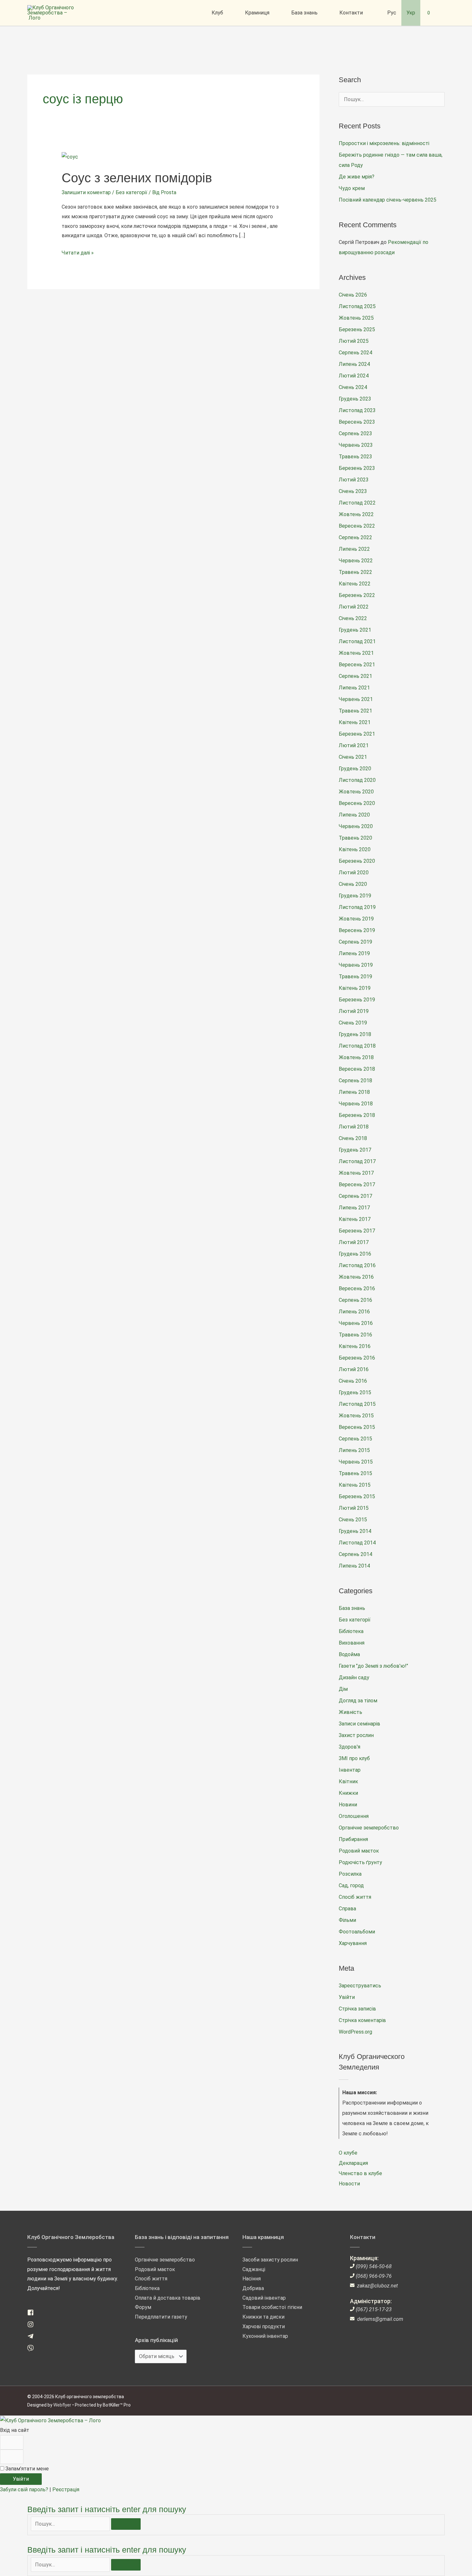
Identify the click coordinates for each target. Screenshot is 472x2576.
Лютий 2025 (354, 341)
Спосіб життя (355, 1897)
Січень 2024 (353, 387)
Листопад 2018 (357, 1046)
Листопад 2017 (357, 1161)
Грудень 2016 (355, 1254)
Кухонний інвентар (265, 2336)
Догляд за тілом (358, 1701)
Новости (349, 2184)
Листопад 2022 (357, 503)
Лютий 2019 (354, 1011)
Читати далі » (78, 252)
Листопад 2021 (357, 641)
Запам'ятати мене (26, 2469)
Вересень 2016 (357, 1288)
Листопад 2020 (357, 780)
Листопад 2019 (357, 907)
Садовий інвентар (264, 2298)
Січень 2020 (353, 884)
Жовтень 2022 (356, 514)
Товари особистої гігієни (272, 2307)
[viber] (33, 2350)
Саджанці (254, 2269)
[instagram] (33, 2326)
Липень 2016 (354, 1312)
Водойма (349, 1654)
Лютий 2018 (354, 1127)
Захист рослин (356, 1735)
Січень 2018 (353, 1138)
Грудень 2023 (355, 399)
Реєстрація (66, 2490)
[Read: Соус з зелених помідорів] (70, 156)
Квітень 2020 (355, 849)
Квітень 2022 (355, 584)
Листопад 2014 (357, 1543)
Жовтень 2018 (356, 1057)
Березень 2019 (357, 1000)
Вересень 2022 (357, 526)
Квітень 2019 (355, 988)
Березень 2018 (357, 1115)
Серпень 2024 (355, 353)
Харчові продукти (264, 2326)
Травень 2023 (355, 457)
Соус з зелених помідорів (137, 178)
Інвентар (350, 1770)
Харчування (353, 1943)
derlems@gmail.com (380, 2319)
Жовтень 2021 (356, 653)
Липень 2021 (354, 688)
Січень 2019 (353, 1023)
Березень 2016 (357, 1358)
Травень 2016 (355, 1335)
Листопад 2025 (357, 306)
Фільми (347, 1920)
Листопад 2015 (357, 1404)
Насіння (252, 2279)
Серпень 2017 (355, 1196)
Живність (350, 1712)
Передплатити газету (161, 2317)
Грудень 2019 (355, 896)
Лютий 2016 (354, 1369)
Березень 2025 (357, 329)
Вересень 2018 (357, 1069)
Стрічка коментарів (362, 2020)
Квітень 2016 (355, 1346)
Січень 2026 (353, 295)
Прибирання (353, 1839)
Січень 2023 (353, 491)
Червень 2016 (356, 1323)
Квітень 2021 (355, 722)
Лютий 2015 (354, 1508)
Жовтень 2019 (356, 919)
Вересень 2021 (357, 665)
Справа (347, 1909)
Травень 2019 (355, 977)
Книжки (348, 1793)
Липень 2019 (354, 953)
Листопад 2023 (357, 410)
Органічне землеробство (369, 1828)
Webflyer (62, 2405)
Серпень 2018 (355, 1081)
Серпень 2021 (355, 676)
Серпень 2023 (355, 433)
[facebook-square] (33, 2314)
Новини (348, 1805)
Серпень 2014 (355, 1554)
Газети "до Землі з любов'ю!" (373, 1666)
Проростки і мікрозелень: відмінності (384, 143)
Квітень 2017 (355, 1219)
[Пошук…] (71, 2524)
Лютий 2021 (354, 745)
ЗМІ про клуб (354, 1758)
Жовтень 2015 (356, 1416)
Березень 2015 (357, 1496)
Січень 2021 (353, 757)
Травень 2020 (355, 838)
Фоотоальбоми (357, 1932)
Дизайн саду (354, 1677)
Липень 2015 (354, 1450)
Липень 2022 (354, 549)
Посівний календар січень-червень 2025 (388, 200)
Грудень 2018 (355, 1034)
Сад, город (351, 1885)
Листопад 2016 (357, 1265)
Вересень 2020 (357, 803)
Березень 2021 (357, 734)
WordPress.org (355, 2032)
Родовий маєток (359, 1851)
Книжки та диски (263, 2317)
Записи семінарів (359, 1724)
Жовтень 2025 (356, 318)
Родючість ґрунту (360, 1862)
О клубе (348, 2153)
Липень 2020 (354, 815)
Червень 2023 (356, 445)
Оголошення (354, 1816)
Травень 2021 (355, 711)
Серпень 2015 (355, 1439)
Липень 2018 (354, 1092)
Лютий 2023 (354, 480)
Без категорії (131, 192)
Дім (343, 1689)
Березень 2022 (357, 595)
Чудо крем (352, 188)
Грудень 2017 (355, 1150)
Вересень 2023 (357, 422)
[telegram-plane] (33, 2338)
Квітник (348, 1781)
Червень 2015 (356, 1462)
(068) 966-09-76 (374, 2276)
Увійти (347, 1997)
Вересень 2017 (357, 1184)
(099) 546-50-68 (374, 2266)
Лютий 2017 (354, 1242)
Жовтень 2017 (356, 1173)
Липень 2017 (354, 1208)
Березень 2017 (357, 1231)
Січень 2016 (353, 1381)
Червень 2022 (356, 561)
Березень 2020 (357, 861)
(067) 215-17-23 (374, 2309)
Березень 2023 (357, 468)
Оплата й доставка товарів (168, 2298)
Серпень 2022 (355, 537)
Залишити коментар (86, 192)
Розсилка (350, 1874)
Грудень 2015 (355, 1392)
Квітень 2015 (355, 1485)
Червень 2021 (356, 699)
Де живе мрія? (357, 177)
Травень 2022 (355, 572)
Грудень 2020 (355, 769)
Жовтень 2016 (356, 1277)
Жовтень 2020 (356, 792)
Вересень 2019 (357, 930)
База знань (352, 1608)
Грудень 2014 (355, 1531)
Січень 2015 (353, 1520)
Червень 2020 (356, 826)
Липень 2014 (354, 1566)
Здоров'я (350, 1747)
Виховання (352, 1643)
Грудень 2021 (355, 630)
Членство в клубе (360, 2173)
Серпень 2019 (355, 942)
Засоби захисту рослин (270, 2260)
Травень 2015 (355, 1473)
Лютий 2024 (354, 376)
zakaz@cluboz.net (377, 2286)
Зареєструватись (360, 1986)
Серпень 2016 (355, 1300)
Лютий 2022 (354, 607)
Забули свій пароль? (25, 2490)
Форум (143, 2307)
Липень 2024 (354, 364)
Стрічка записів (357, 2009)
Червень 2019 (356, 965)
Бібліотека (351, 1631)
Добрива (253, 2288)
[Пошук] (126, 2524)
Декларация (353, 2163)
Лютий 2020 (354, 873)
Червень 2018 (356, 1104)
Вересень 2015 (357, 1427)
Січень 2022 (353, 618)
